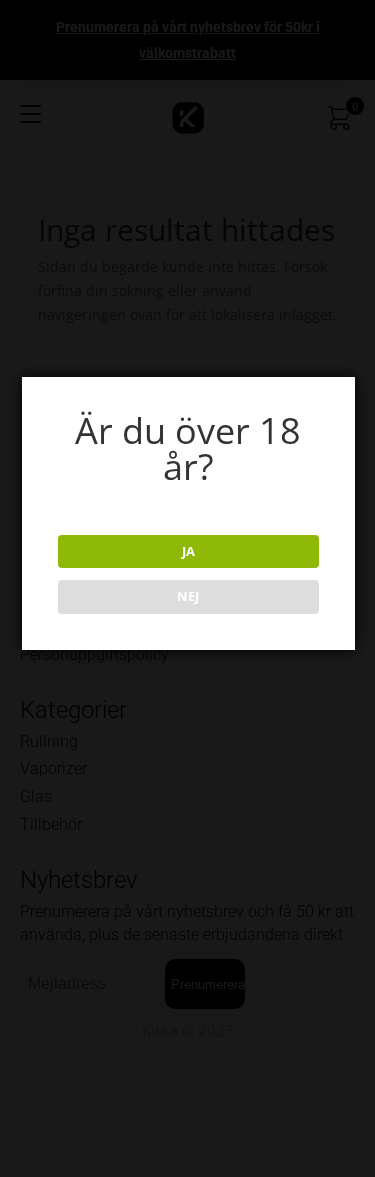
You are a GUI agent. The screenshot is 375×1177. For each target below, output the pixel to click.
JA (188, 551)
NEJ (188, 596)
